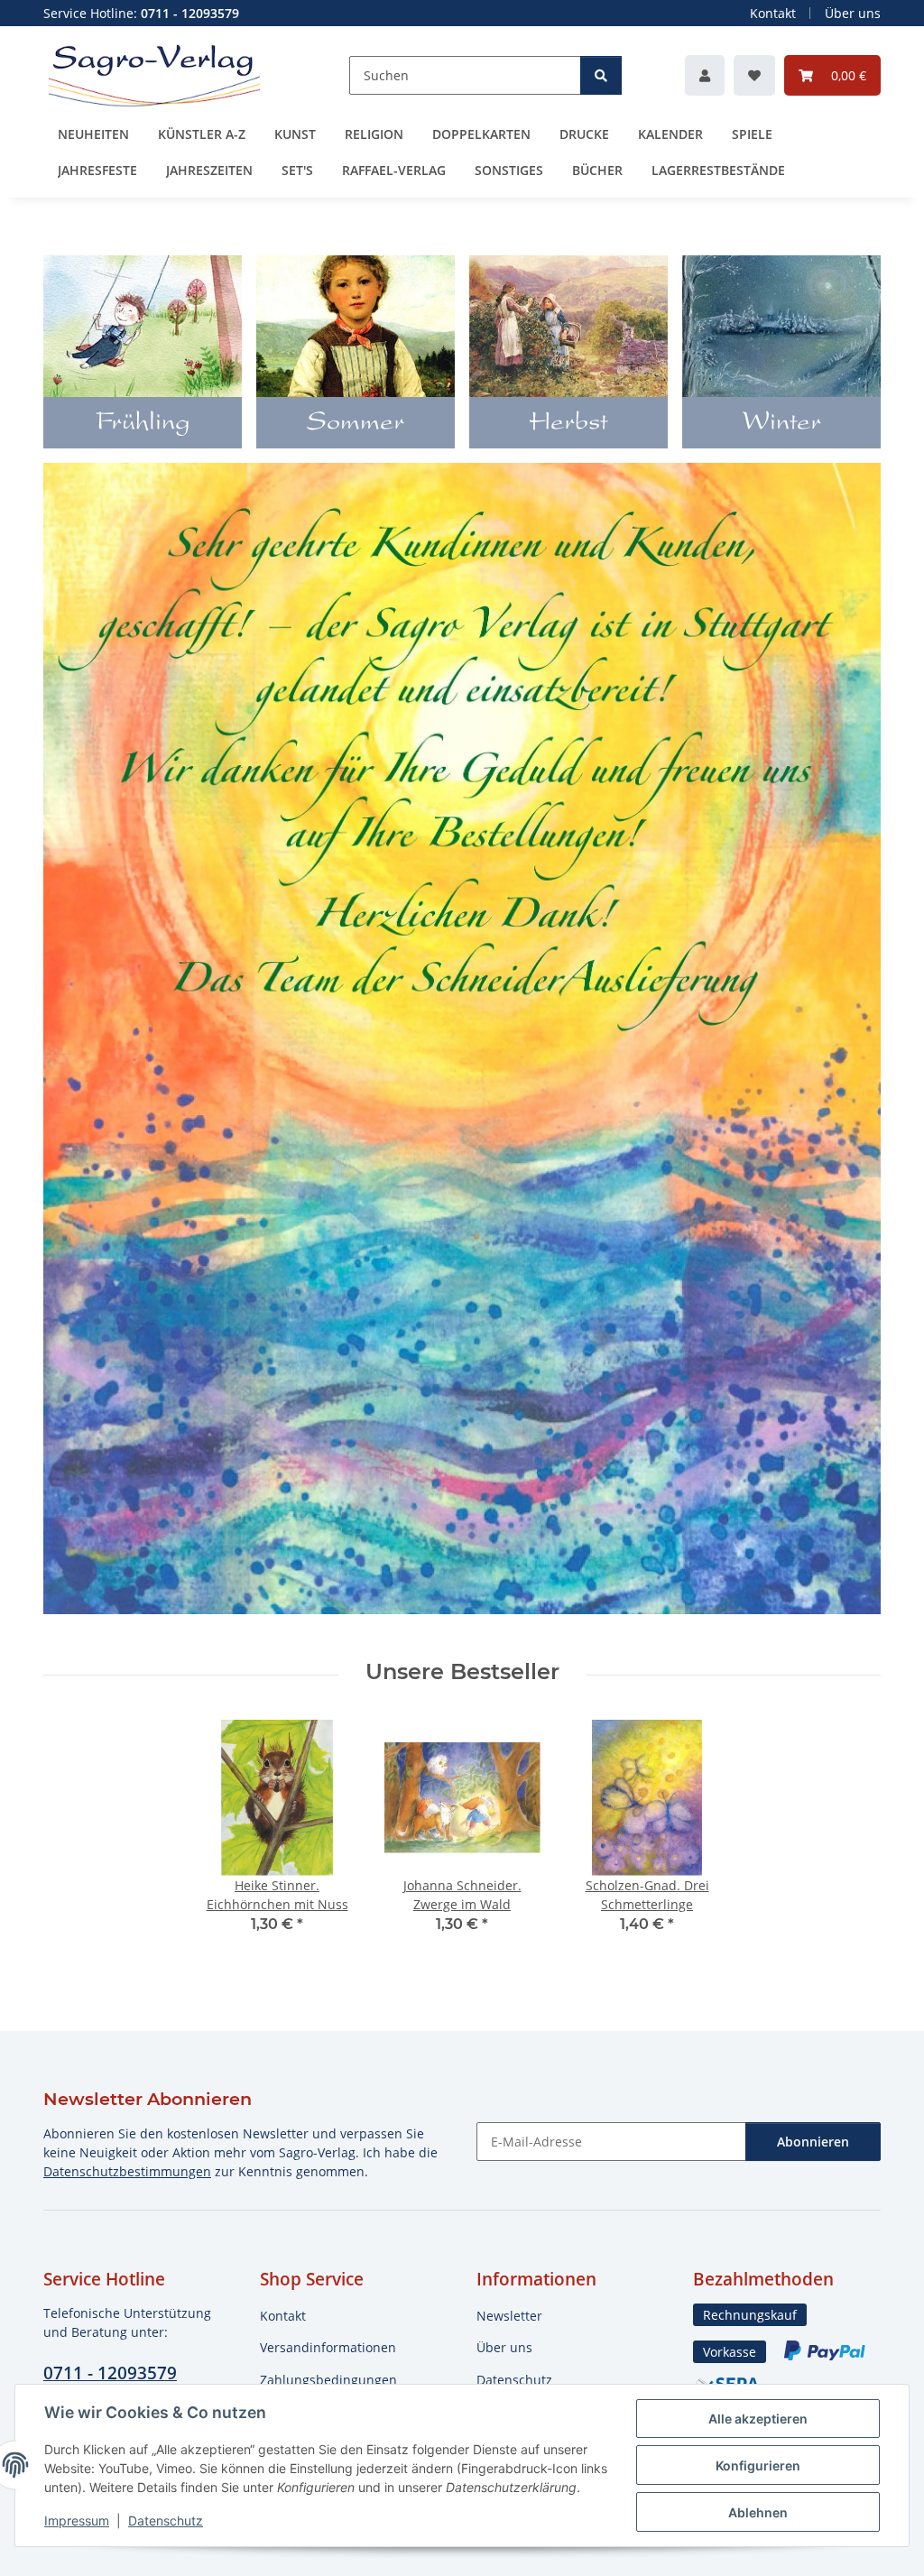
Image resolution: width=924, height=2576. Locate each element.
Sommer (356, 424)
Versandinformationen (328, 2347)
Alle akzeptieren (758, 2419)
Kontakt (773, 13)
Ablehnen (758, 2512)
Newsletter (509, 2316)
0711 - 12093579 (110, 2373)
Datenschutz (166, 2521)
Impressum (77, 2521)
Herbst (568, 424)
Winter (782, 424)
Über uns (853, 13)
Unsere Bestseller (462, 1672)
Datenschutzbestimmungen (127, 2171)
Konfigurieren (758, 2465)
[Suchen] (601, 75)
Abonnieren (813, 2142)
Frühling (143, 424)
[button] (705, 75)
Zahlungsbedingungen (328, 2380)
